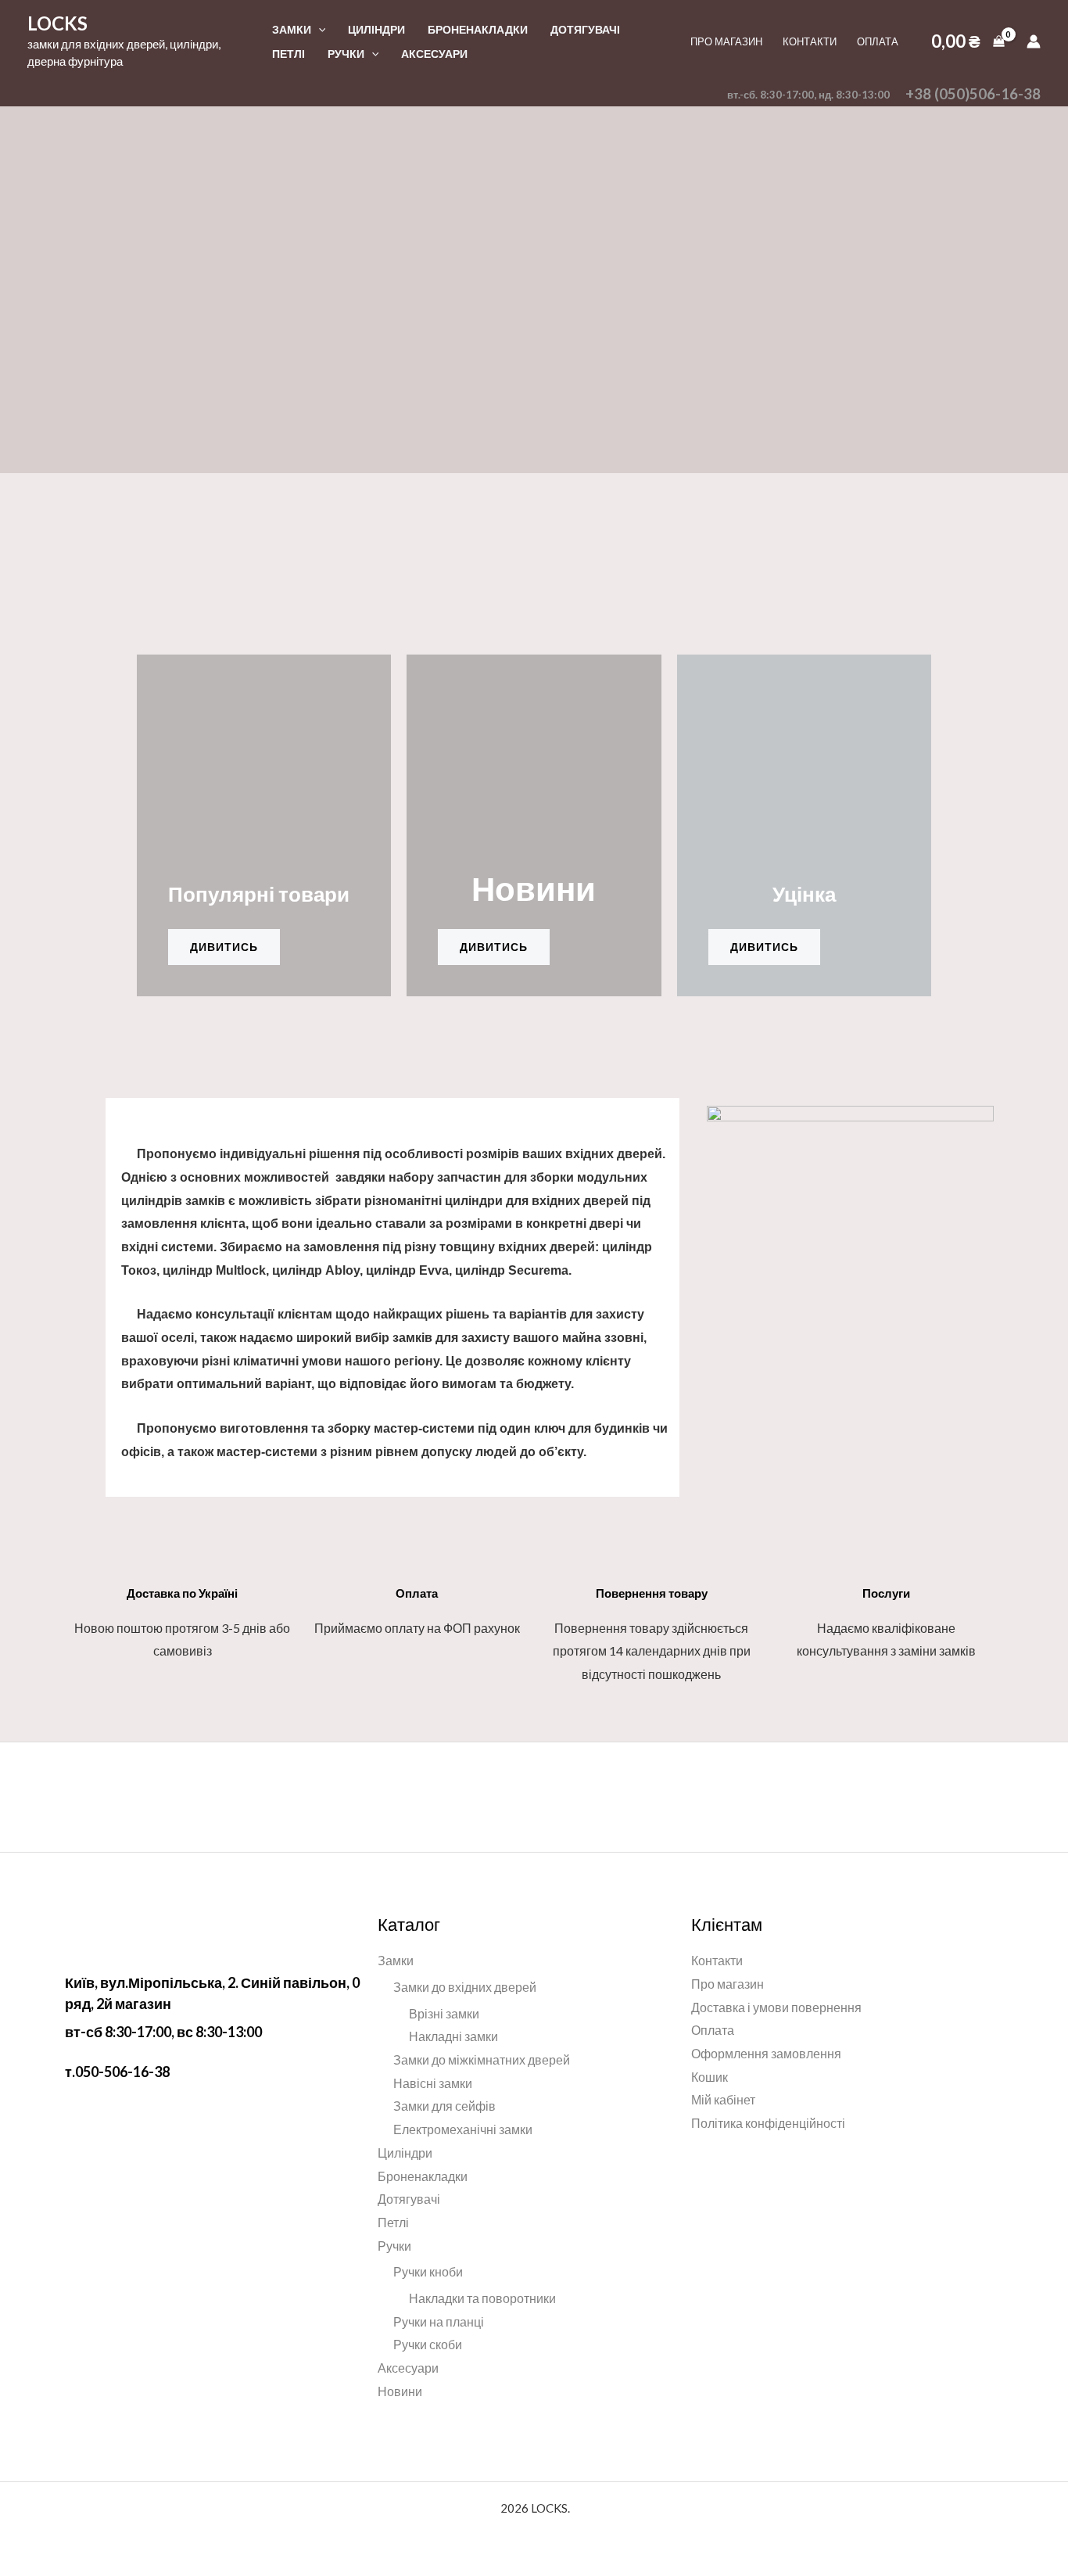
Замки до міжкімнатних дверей (482, 2059)
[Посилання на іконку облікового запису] (1034, 41)
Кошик (710, 2077)
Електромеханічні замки (463, 2129)
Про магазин (726, 41)
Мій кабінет (723, 2099)
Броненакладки (478, 29)
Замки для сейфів (444, 2106)
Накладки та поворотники (482, 2298)
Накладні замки (453, 2036)
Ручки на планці (439, 2321)
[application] (319, 29)
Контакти (810, 41)
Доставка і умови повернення (776, 2007)
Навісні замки (433, 2083)
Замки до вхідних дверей (465, 1987)
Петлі (289, 54)
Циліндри (376, 29)
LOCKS (57, 23)
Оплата (878, 41)
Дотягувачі (585, 29)
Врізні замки (444, 2013)
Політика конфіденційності (768, 2123)
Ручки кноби (428, 2271)
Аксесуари (434, 54)
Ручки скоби (428, 2344)
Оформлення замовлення (766, 2053)
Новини (400, 2391)
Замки (292, 29)
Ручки (346, 54)
